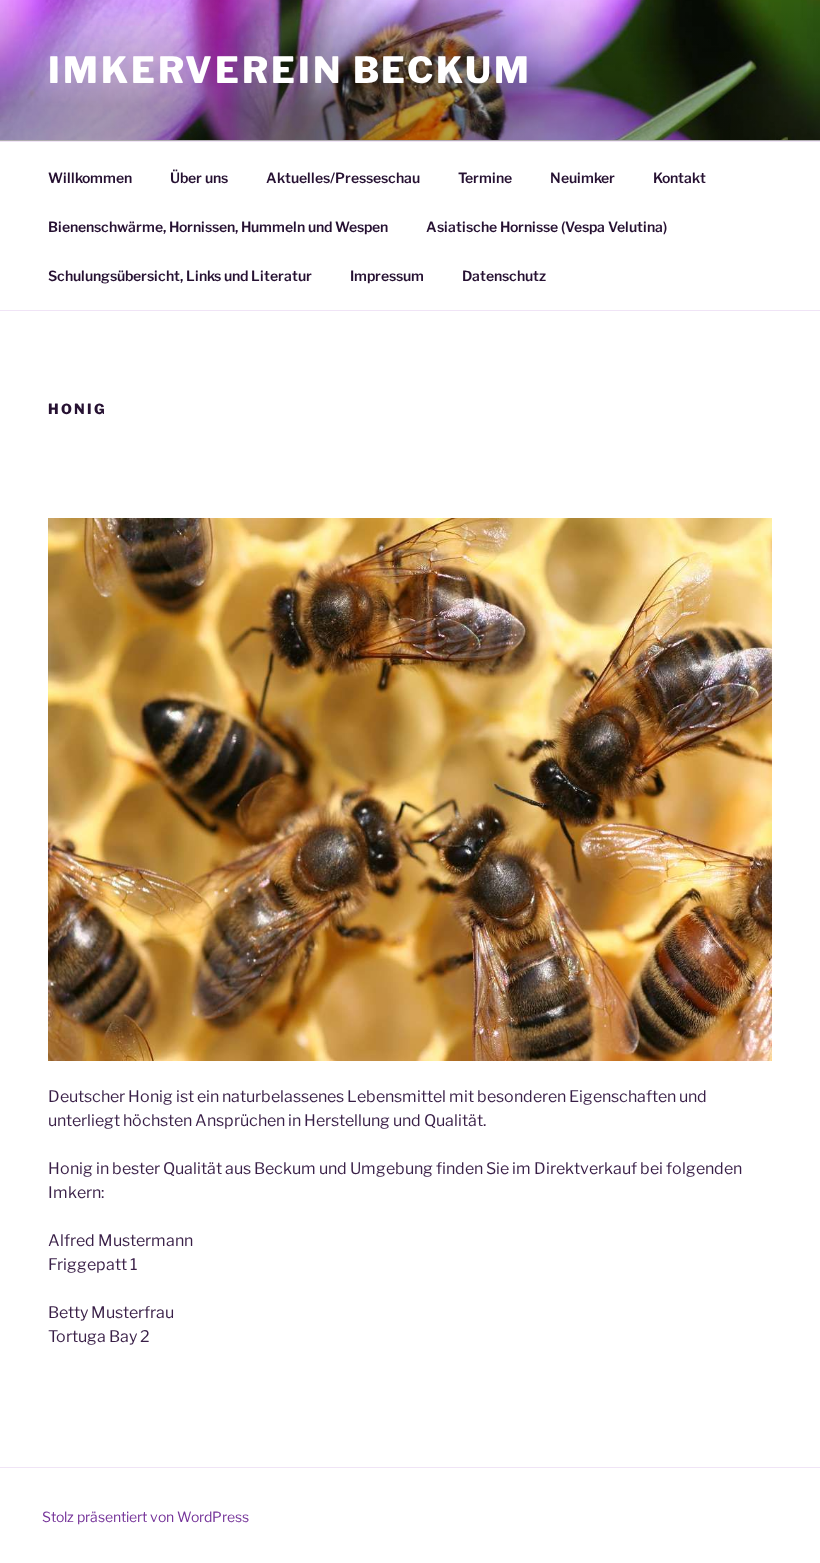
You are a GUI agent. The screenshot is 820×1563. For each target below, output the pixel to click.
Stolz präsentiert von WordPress (145, 1516)
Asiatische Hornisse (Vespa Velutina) (546, 226)
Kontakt (679, 177)
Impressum (387, 275)
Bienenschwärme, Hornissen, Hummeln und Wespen (218, 226)
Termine (485, 177)
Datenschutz (504, 275)
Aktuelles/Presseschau (343, 177)
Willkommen (90, 177)
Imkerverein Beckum (290, 70)
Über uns (199, 177)
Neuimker (582, 177)
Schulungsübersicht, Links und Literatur (180, 275)
